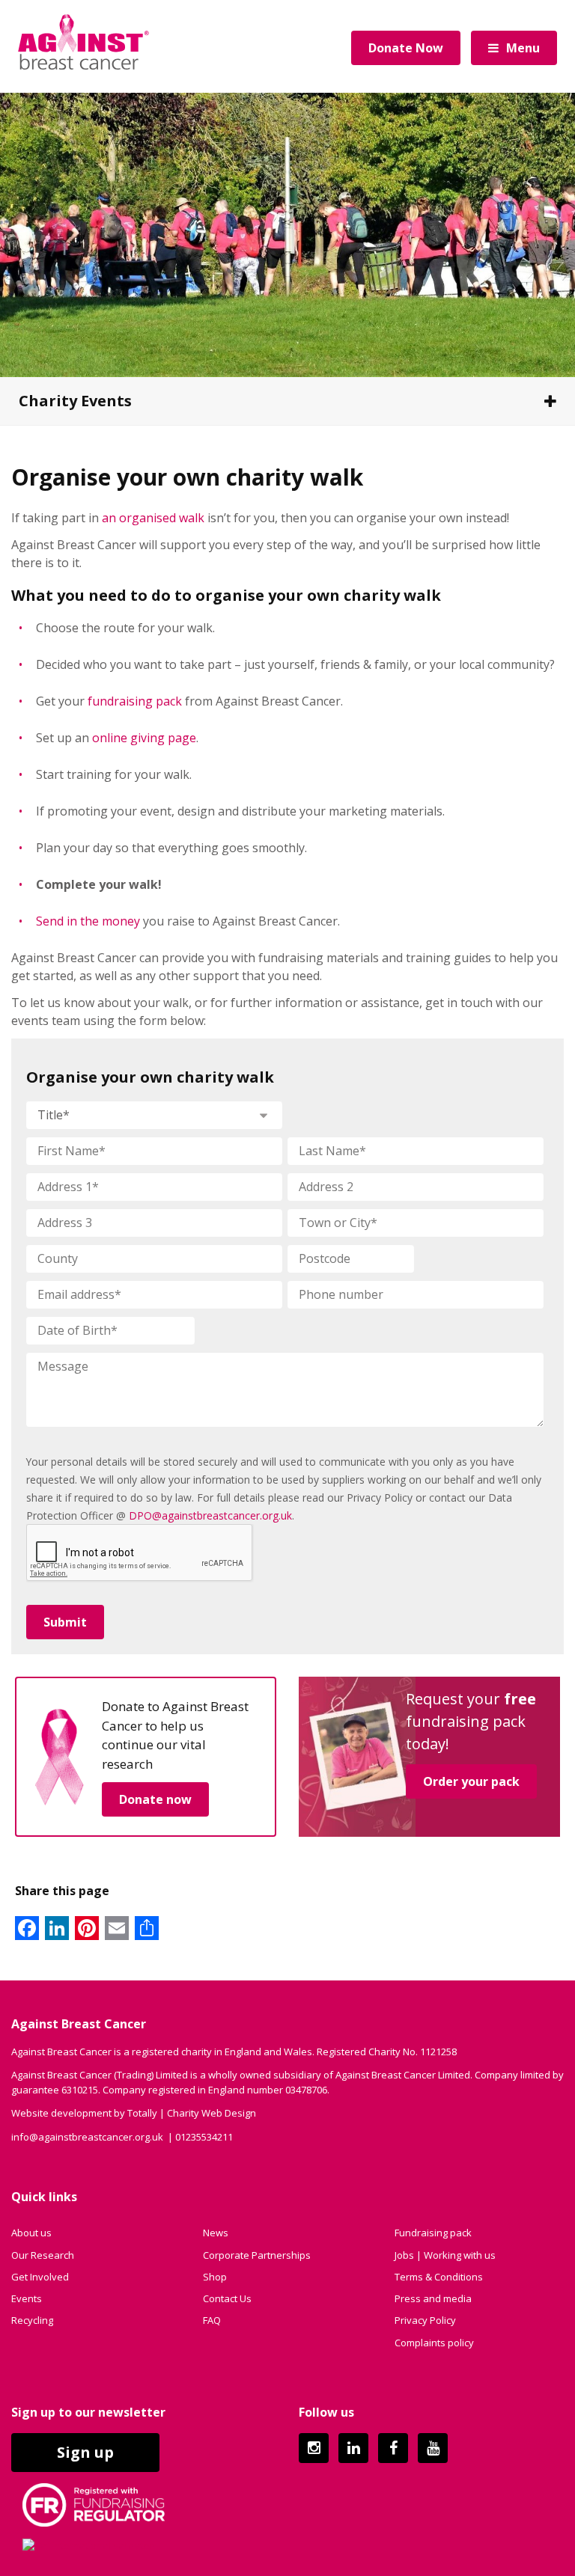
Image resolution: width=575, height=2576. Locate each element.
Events (27, 2298)
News (216, 2233)
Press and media (433, 2298)
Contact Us (227, 2298)
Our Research (43, 2255)
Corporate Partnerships (257, 2255)
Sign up (85, 2452)
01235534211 (204, 2137)
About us (31, 2233)
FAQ (212, 2320)
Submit (65, 1622)
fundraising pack (135, 701)
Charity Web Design (212, 2113)
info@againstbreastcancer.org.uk (87, 2137)
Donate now (155, 1799)
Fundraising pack (433, 2233)
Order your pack (471, 1781)
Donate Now (406, 48)
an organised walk (153, 518)
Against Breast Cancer (83, 42)
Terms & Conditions (439, 2277)
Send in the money (88, 921)
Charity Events (75, 401)
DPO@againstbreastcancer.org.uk (210, 1515)
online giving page (144, 738)
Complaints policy (434, 2343)
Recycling (32, 2320)
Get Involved (40, 2277)
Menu (523, 48)
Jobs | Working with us (445, 2255)
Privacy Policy (425, 2320)
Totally (142, 2113)
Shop (215, 2277)
